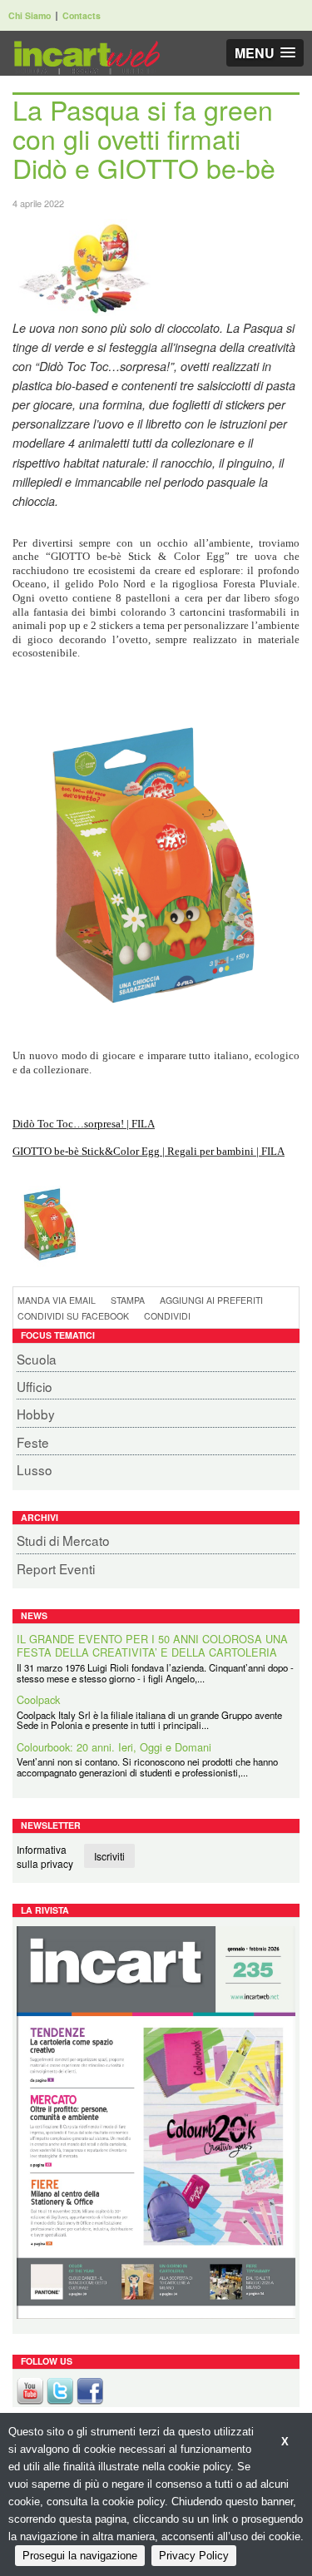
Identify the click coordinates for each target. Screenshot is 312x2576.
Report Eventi (56, 1568)
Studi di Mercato (63, 1540)
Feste (33, 1442)
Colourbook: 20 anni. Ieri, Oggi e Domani (114, 1748)
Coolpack (38, 1700)
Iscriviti (109, 1856)
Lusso (35, 1469)
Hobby (36, 1414)
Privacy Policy (194, 2556)
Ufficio (35, 1386)
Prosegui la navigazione (80, 2556)
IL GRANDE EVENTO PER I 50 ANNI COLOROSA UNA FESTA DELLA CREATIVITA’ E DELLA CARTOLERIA (152, 1646)
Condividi (167, 1316)
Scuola (37, 1359)
